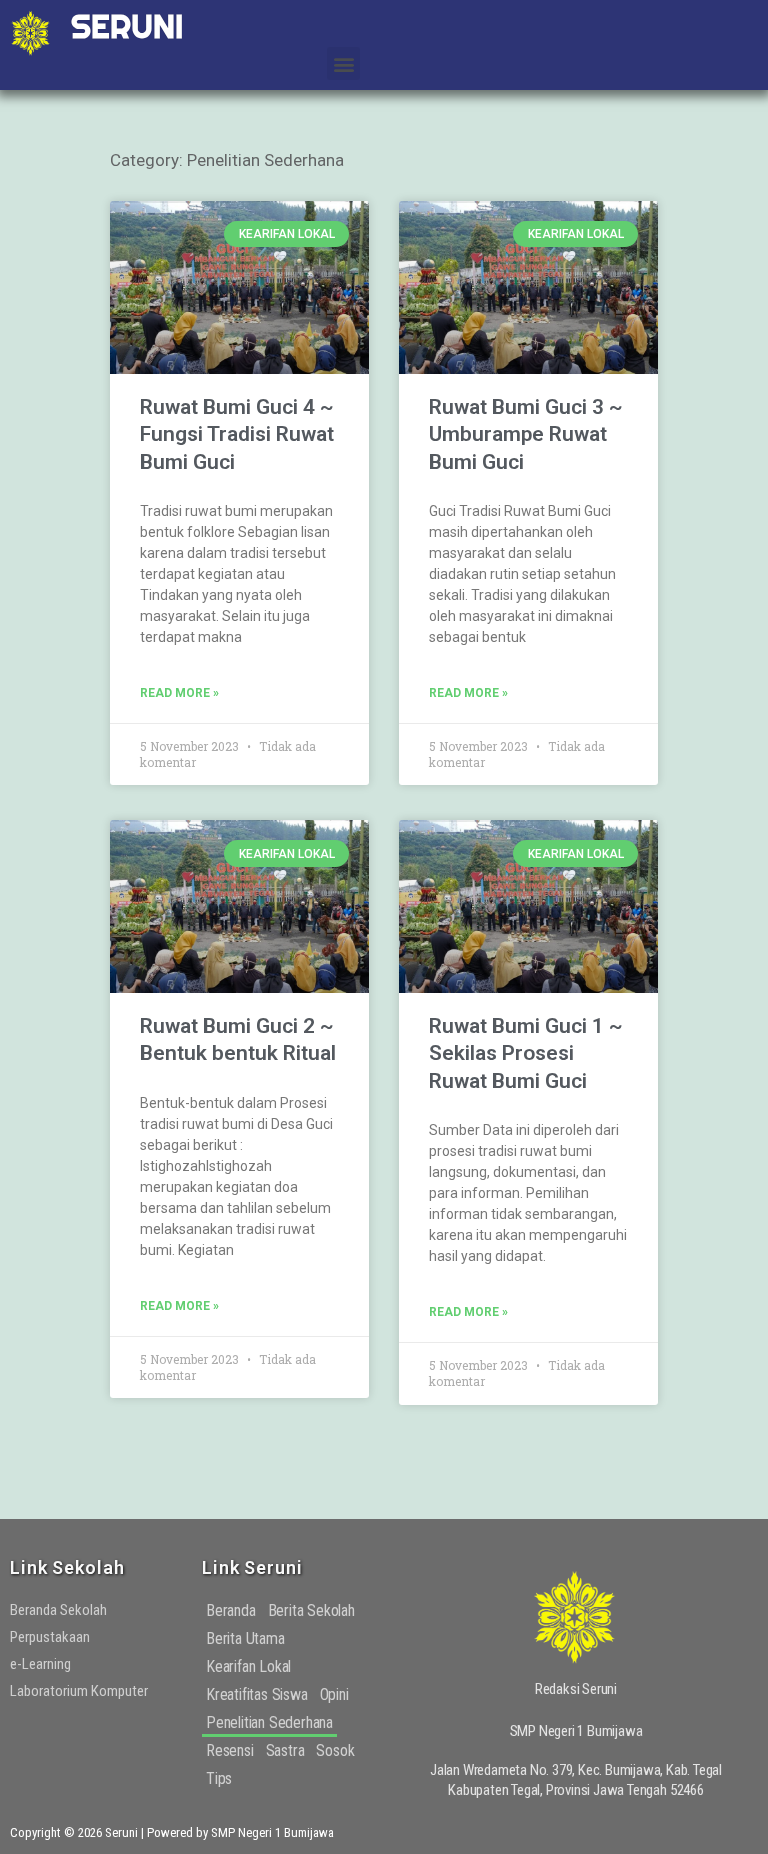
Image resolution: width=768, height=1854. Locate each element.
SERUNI (127, 26)
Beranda (231, 1610)
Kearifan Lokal (248, 1666)
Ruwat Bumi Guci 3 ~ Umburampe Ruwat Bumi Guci (526, 434)
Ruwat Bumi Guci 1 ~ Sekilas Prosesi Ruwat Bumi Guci (526, 1053)
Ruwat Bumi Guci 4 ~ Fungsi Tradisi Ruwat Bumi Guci (237, 434)
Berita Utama (245, 1638)
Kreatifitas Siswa (257, 1694)
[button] (343, 63)
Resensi (230, 1750)
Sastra (285, 1750)
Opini (334, 1694)
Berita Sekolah (311, 1610)
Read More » (179, 693)
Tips (219, 1778)
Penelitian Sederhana (269, 1722)
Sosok (335, 1750)
